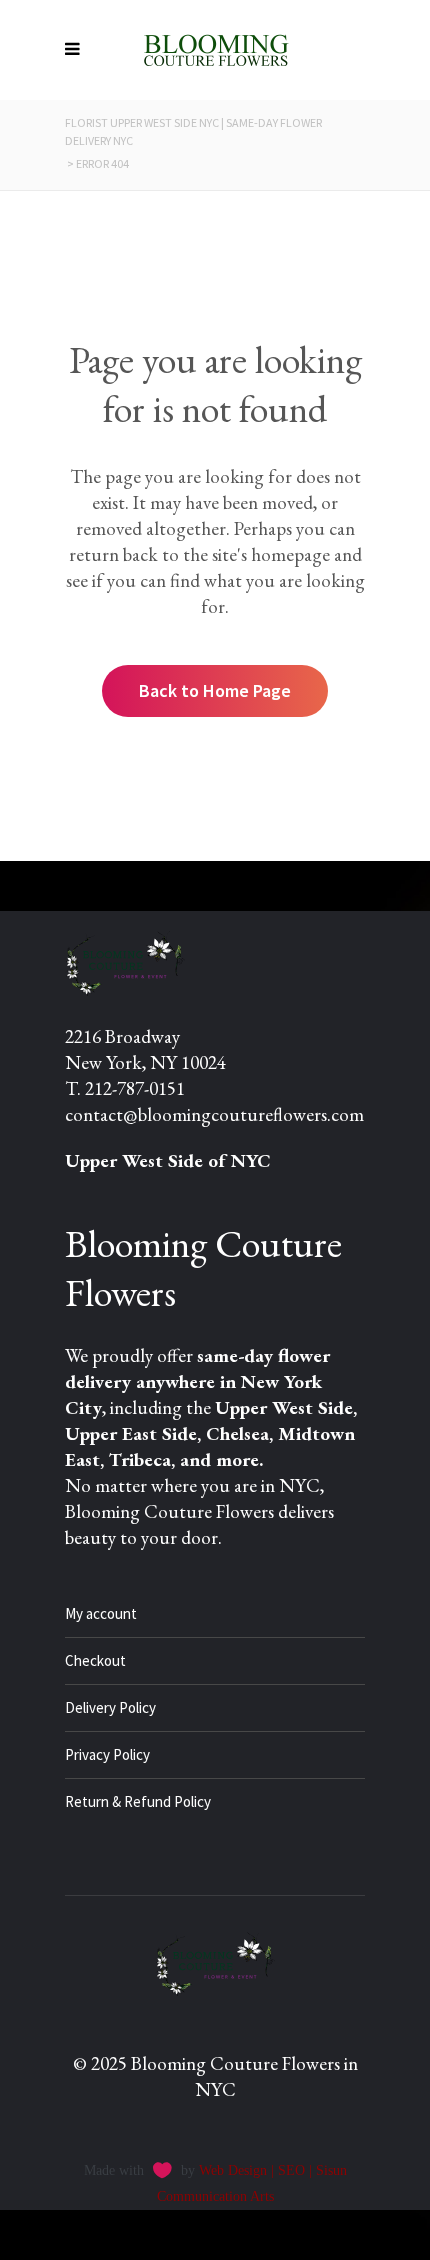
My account (101, 1613)
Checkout (95, 1660)
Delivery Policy (110, 1707)
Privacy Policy (107, 1754)
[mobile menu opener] (77, 50)
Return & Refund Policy (138, 1801)
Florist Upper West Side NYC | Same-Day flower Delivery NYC (193, 131)
